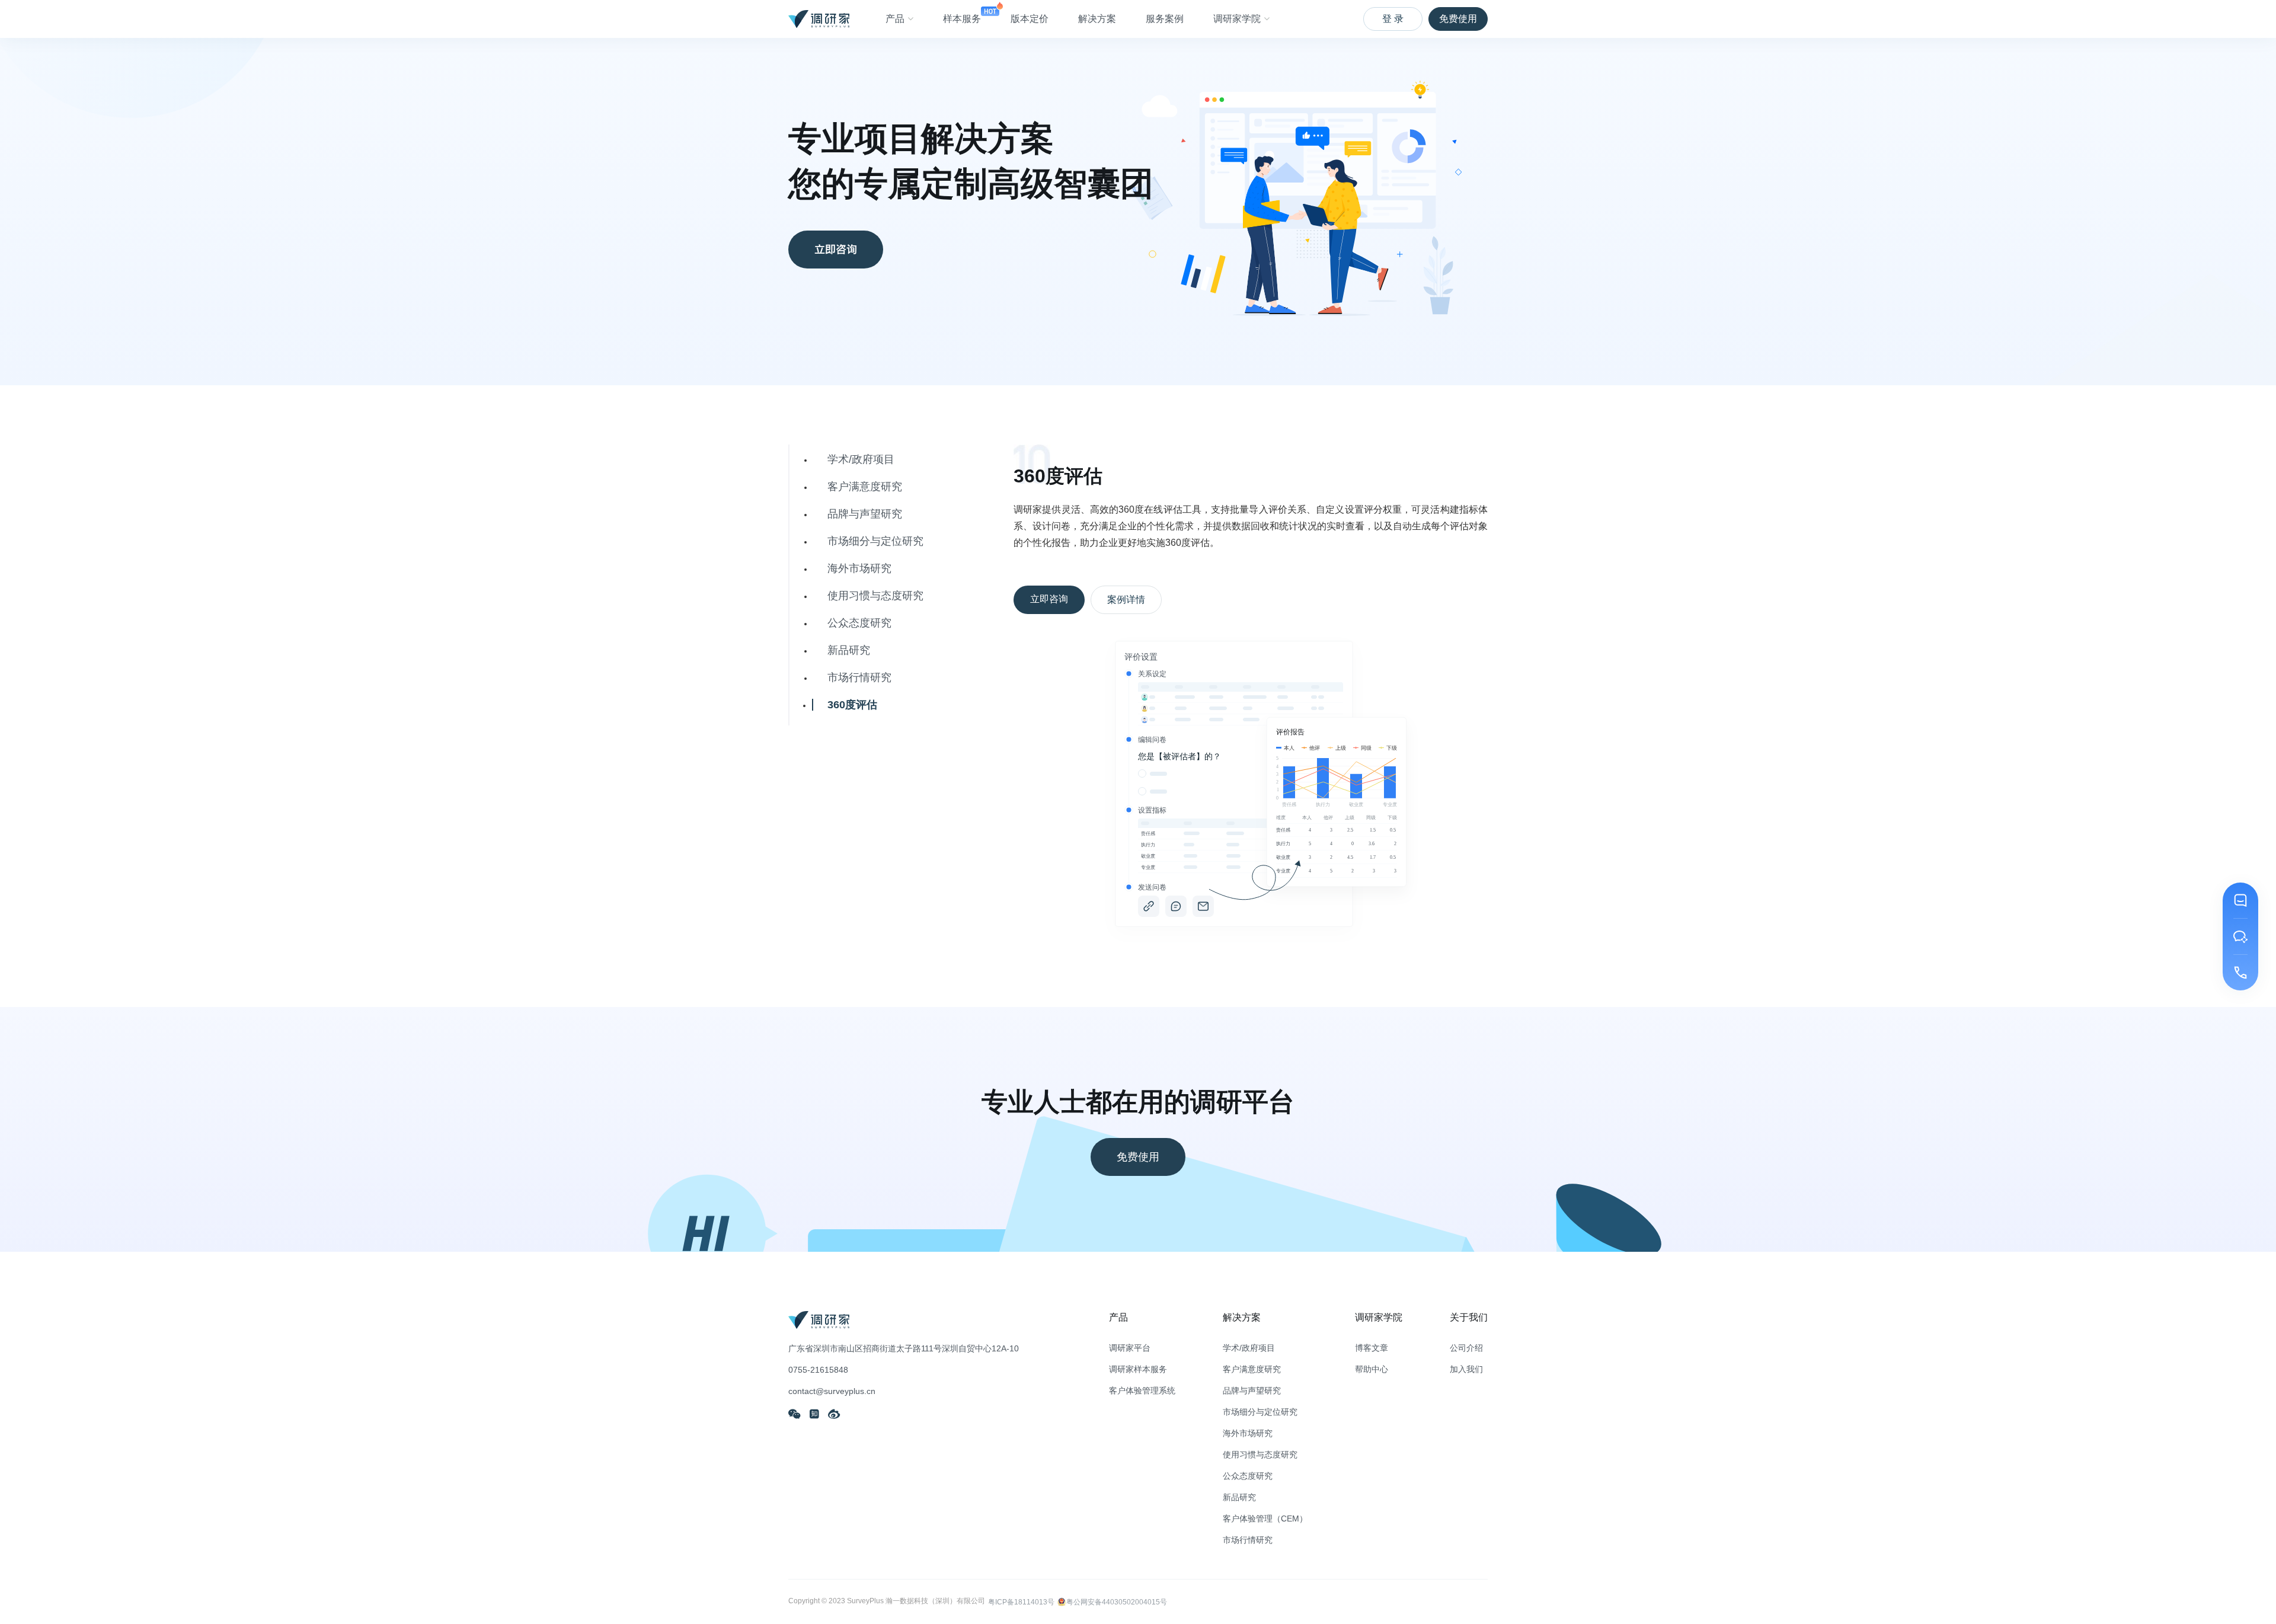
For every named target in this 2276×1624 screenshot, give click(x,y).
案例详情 (1126, 600)
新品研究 (849, 650)
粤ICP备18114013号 (1021, 1602)
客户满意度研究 (865, 487)
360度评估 (852, 705)
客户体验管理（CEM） (1265, 1518)
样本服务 (962, 19)
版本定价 (1030, 19)
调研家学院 (1237, 19)
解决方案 (1097, 19)
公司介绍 (1466, 1348)
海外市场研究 (859, 568)
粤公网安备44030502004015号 (1117, 1602)
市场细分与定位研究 (875, 541)
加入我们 (1466, 1369)
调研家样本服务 (1138, 1369)
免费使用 (1458, 19)
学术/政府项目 (861, 459)
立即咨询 (836, 249)
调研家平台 (1130, 1348)
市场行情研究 (859, 677)
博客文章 (1372, 1348)
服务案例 (1165, 19)
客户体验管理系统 (1142, 1390)
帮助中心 (1372, 1369)
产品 (895, 19)
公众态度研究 (859, 623)
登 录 (1393, 19)
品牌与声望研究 (865, 514)
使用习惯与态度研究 (875, 596)
